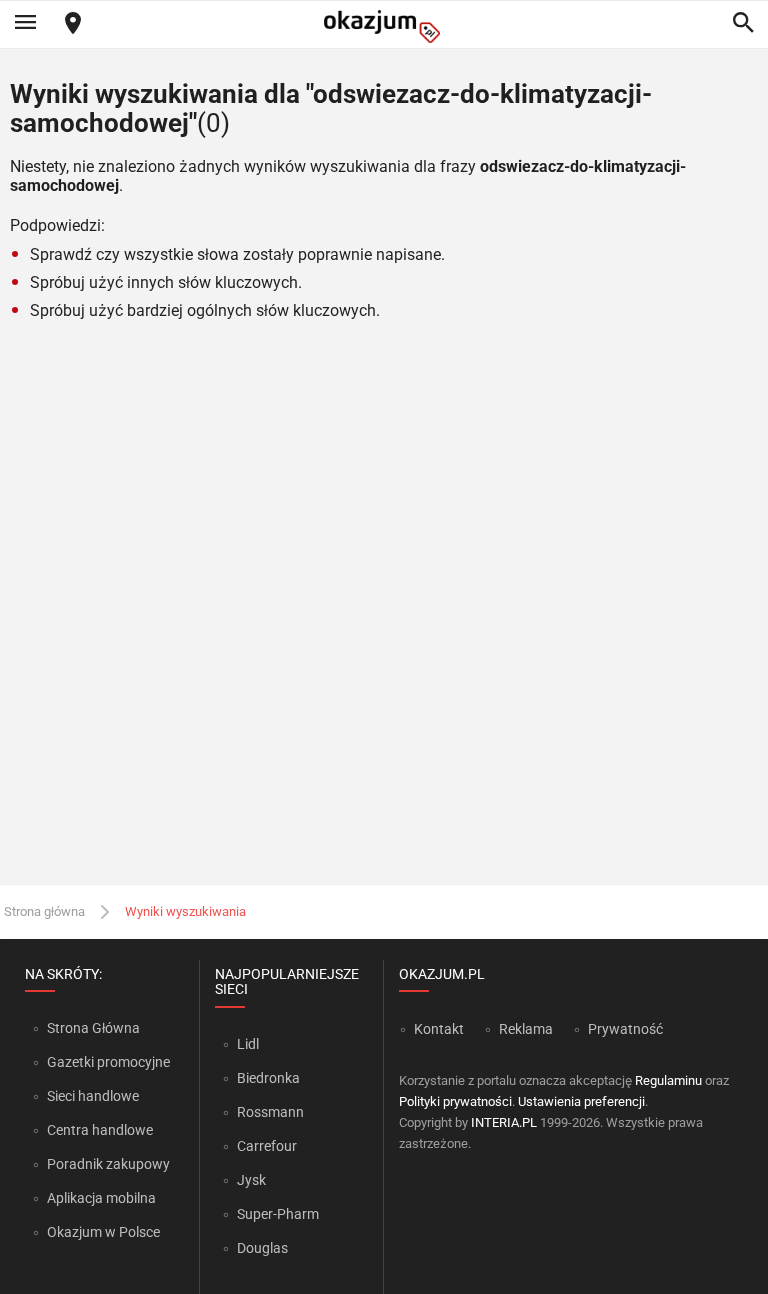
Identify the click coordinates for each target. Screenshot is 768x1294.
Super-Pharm (278, 1214)
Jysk (251, 1180)
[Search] (743, 24)
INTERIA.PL (504, 1122)
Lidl (248, 1044)
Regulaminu (668, 1080)
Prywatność (625, 1029)
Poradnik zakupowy (108, 1164)
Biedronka (268, 1078)
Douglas (262, 1248)
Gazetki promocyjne (108, 1062)
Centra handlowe (100, 1130)
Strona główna (44, 911)
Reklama (526, 1029)
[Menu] (25, 24)
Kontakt (439, 1029)
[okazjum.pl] (384, 26)
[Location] (73, 24)
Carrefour (267, 1146)
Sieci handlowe (93, 1096)
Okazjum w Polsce (103, 1232)
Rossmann (270, 1112)
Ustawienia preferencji (581, 1101)
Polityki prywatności (455, 1101)
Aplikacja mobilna (101, 1198)
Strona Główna (93, 1028)
